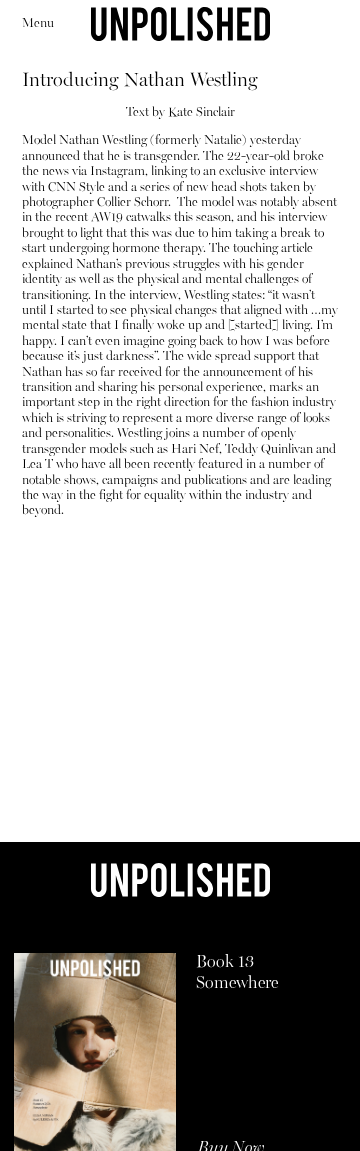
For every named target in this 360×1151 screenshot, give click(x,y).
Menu (38, 23)
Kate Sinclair (201, 112)
